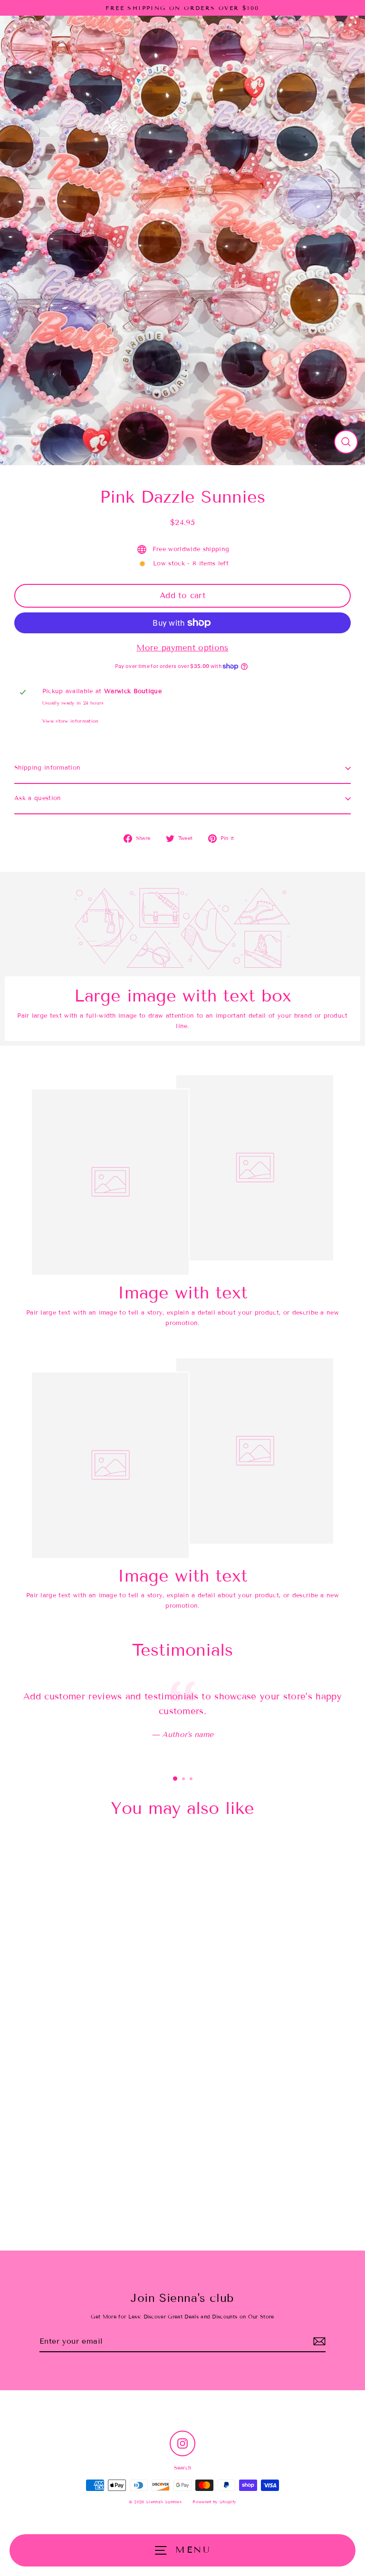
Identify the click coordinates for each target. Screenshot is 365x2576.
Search (183, 2468)
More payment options (182, 648)
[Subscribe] (319, 2342)
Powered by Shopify (214, 2502)
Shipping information (47, 768)
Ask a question (38, 798)
